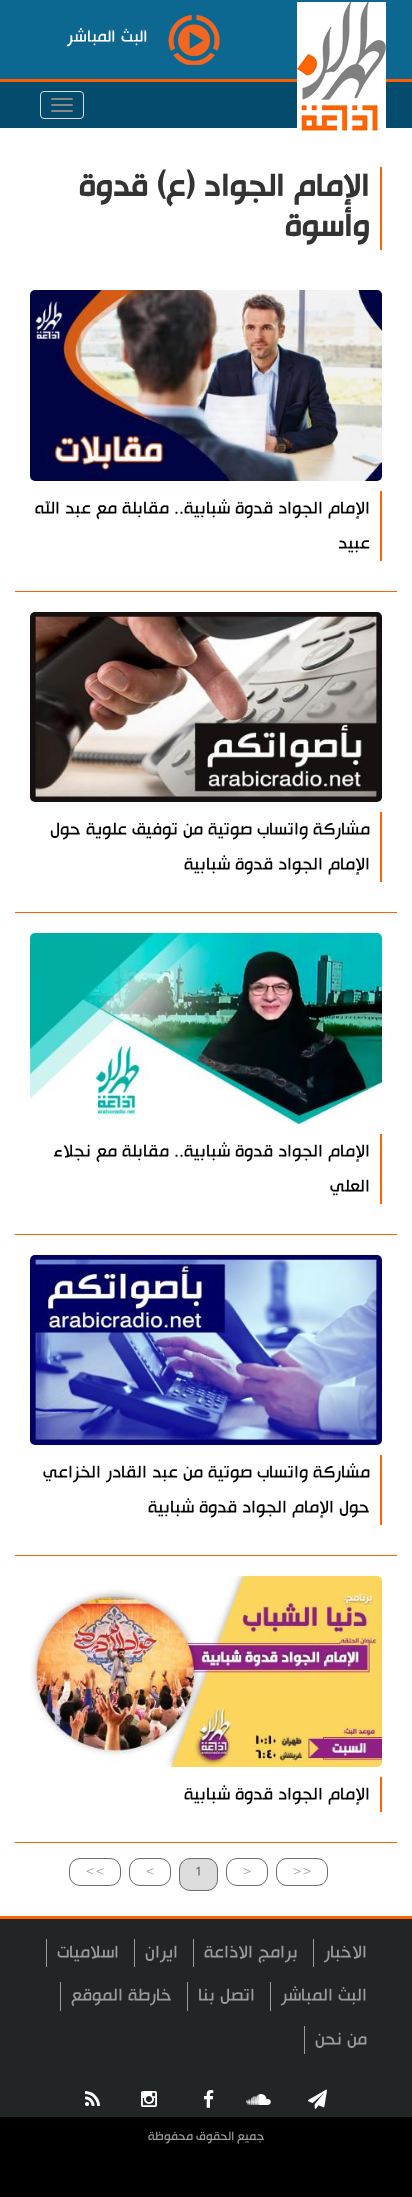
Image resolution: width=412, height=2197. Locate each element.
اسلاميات (88, 1952)
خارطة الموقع (121, 1995)
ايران (161, 1952)
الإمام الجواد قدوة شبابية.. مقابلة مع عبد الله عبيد (202, 526)
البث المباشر (324, 1995)
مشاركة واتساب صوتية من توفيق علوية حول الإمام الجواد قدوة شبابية (210, 847)
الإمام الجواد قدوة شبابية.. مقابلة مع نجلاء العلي (211, 1169)
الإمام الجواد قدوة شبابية (277, 1794)
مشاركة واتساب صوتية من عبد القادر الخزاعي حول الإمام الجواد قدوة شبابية (206, 1490)
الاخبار (345, 1952)
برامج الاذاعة (251, 1952)
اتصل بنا (226, 1995)
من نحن (341, 2039)
